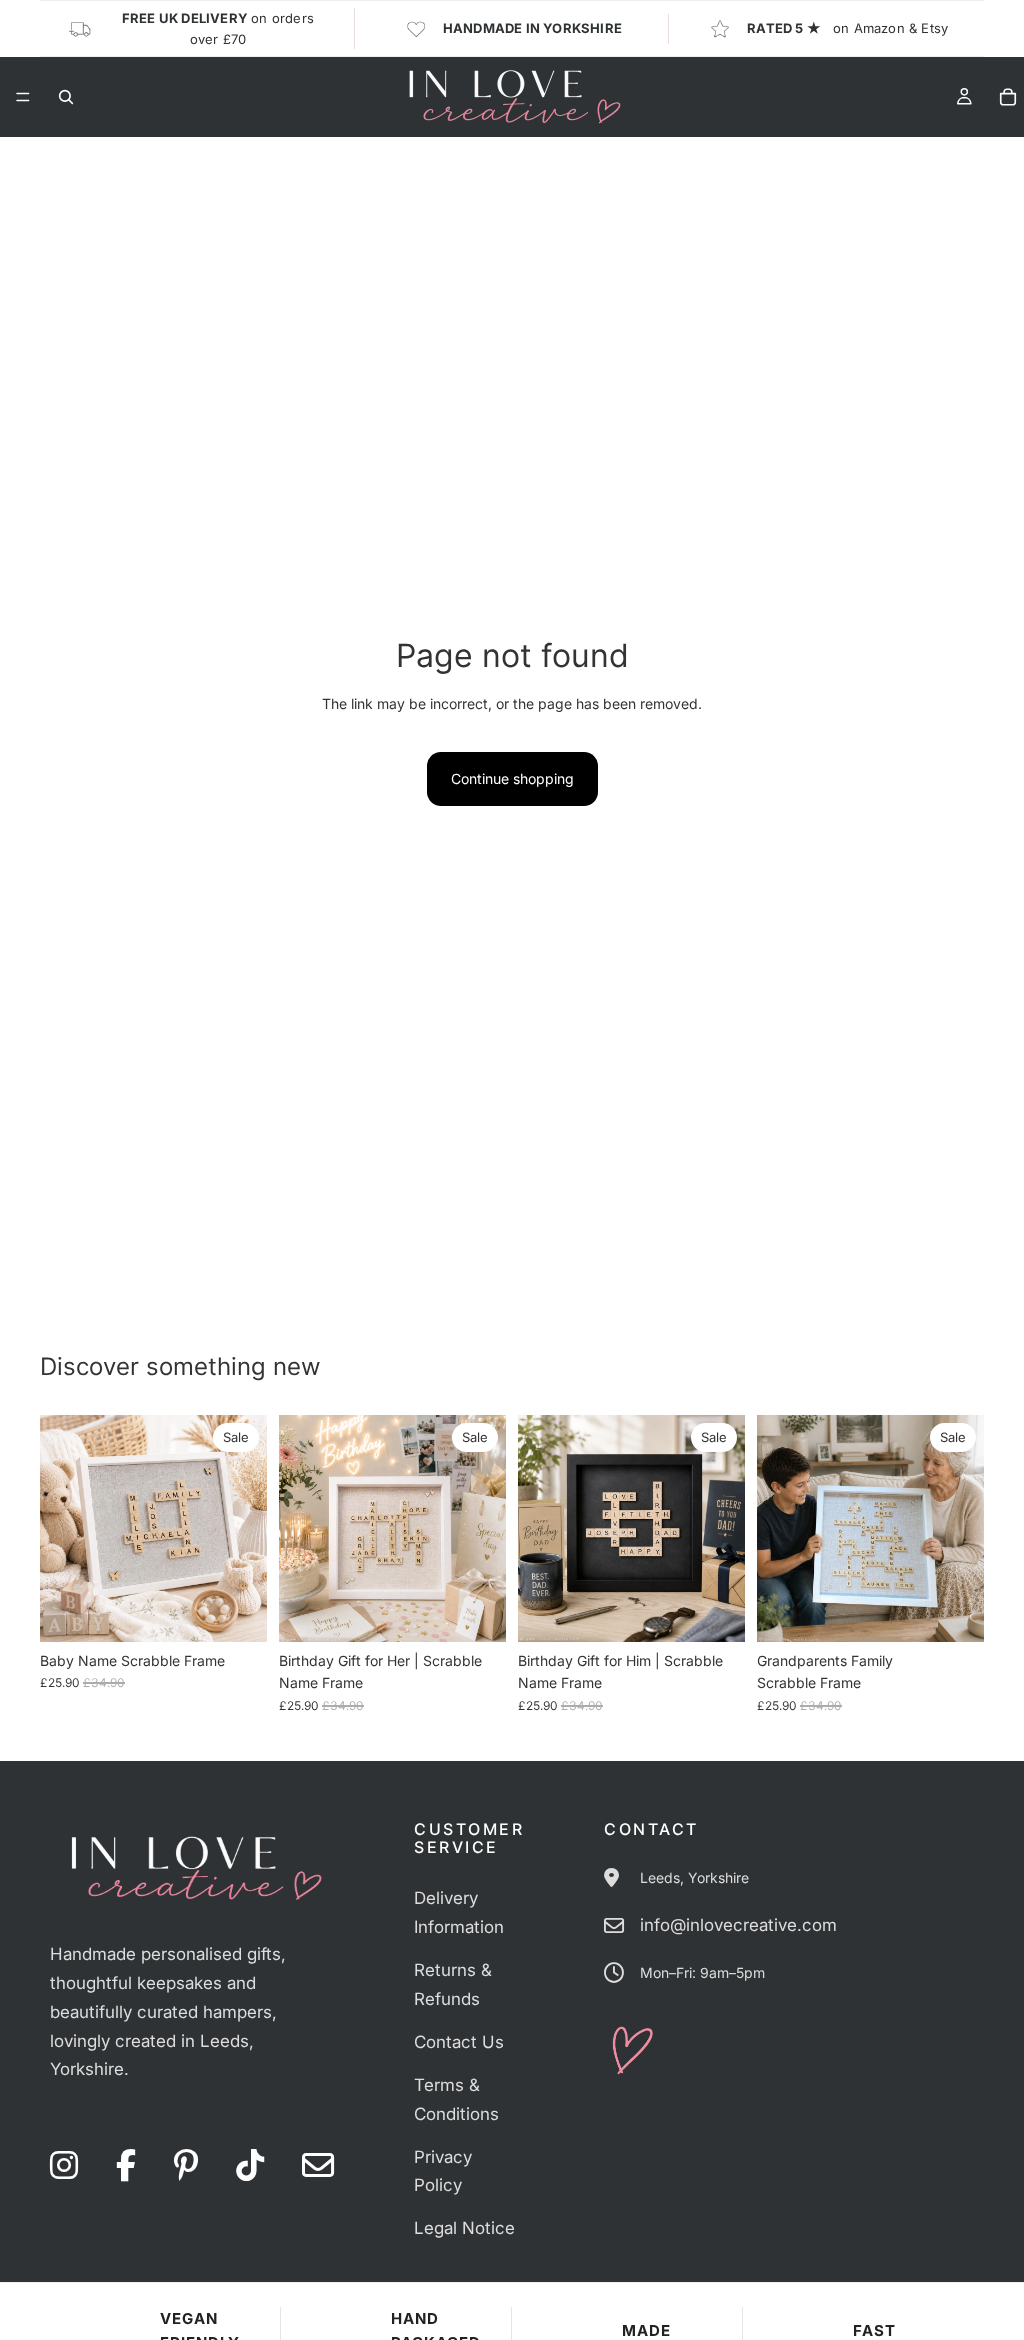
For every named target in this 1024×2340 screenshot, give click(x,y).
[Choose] (236, 1611)
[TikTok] (250, 2165)
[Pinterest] (186, 2165)
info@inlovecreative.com (738, 1925)
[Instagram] (64, 2165)
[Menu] (23, 97)
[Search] (66, 97)
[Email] (318, 2165)
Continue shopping (512, 778)
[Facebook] (126, 2165)
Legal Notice (464, 2228)
